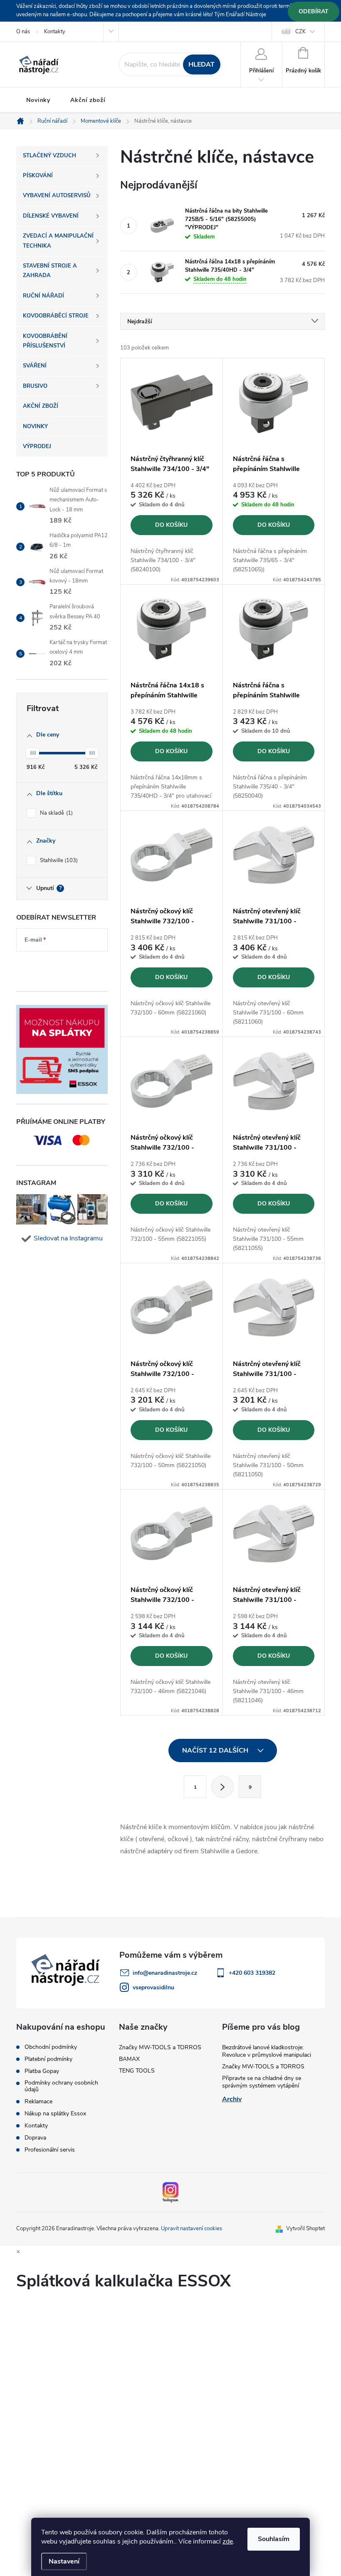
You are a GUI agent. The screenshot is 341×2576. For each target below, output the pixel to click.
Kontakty (55, 32)
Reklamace (38, 2102)
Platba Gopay (42, 2071)
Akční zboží (88, 100)
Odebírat (314, 11)
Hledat (201, 64)
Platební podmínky (48, 2059)
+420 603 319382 (252, 1973)
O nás (23, 32)
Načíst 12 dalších (216, 1750)
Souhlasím (274, 2539)
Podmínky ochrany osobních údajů (61, 2086)
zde (228, 2541)
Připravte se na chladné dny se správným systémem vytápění (262, 2082)
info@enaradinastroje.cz (165, 1973)
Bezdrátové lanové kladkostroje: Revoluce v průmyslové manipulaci (267, 2051)
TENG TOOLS (137, 2071)
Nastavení (64, 2561)
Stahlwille (58, 860)
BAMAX (129, 2059)
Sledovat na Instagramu (68, 1238)
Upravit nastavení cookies (192, 2229)
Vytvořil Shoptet (305, 2229)
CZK (300, 32)
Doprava (35, 2138)
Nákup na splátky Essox (55, 2114)
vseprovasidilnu (153, 1987)
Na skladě (56, 813)
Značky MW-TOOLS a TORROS (160, 2047)
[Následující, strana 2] (222, 1787)
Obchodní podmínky (51, 2047)
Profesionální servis (50, 2150)
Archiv (232, 2099)
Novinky (38, 100)
